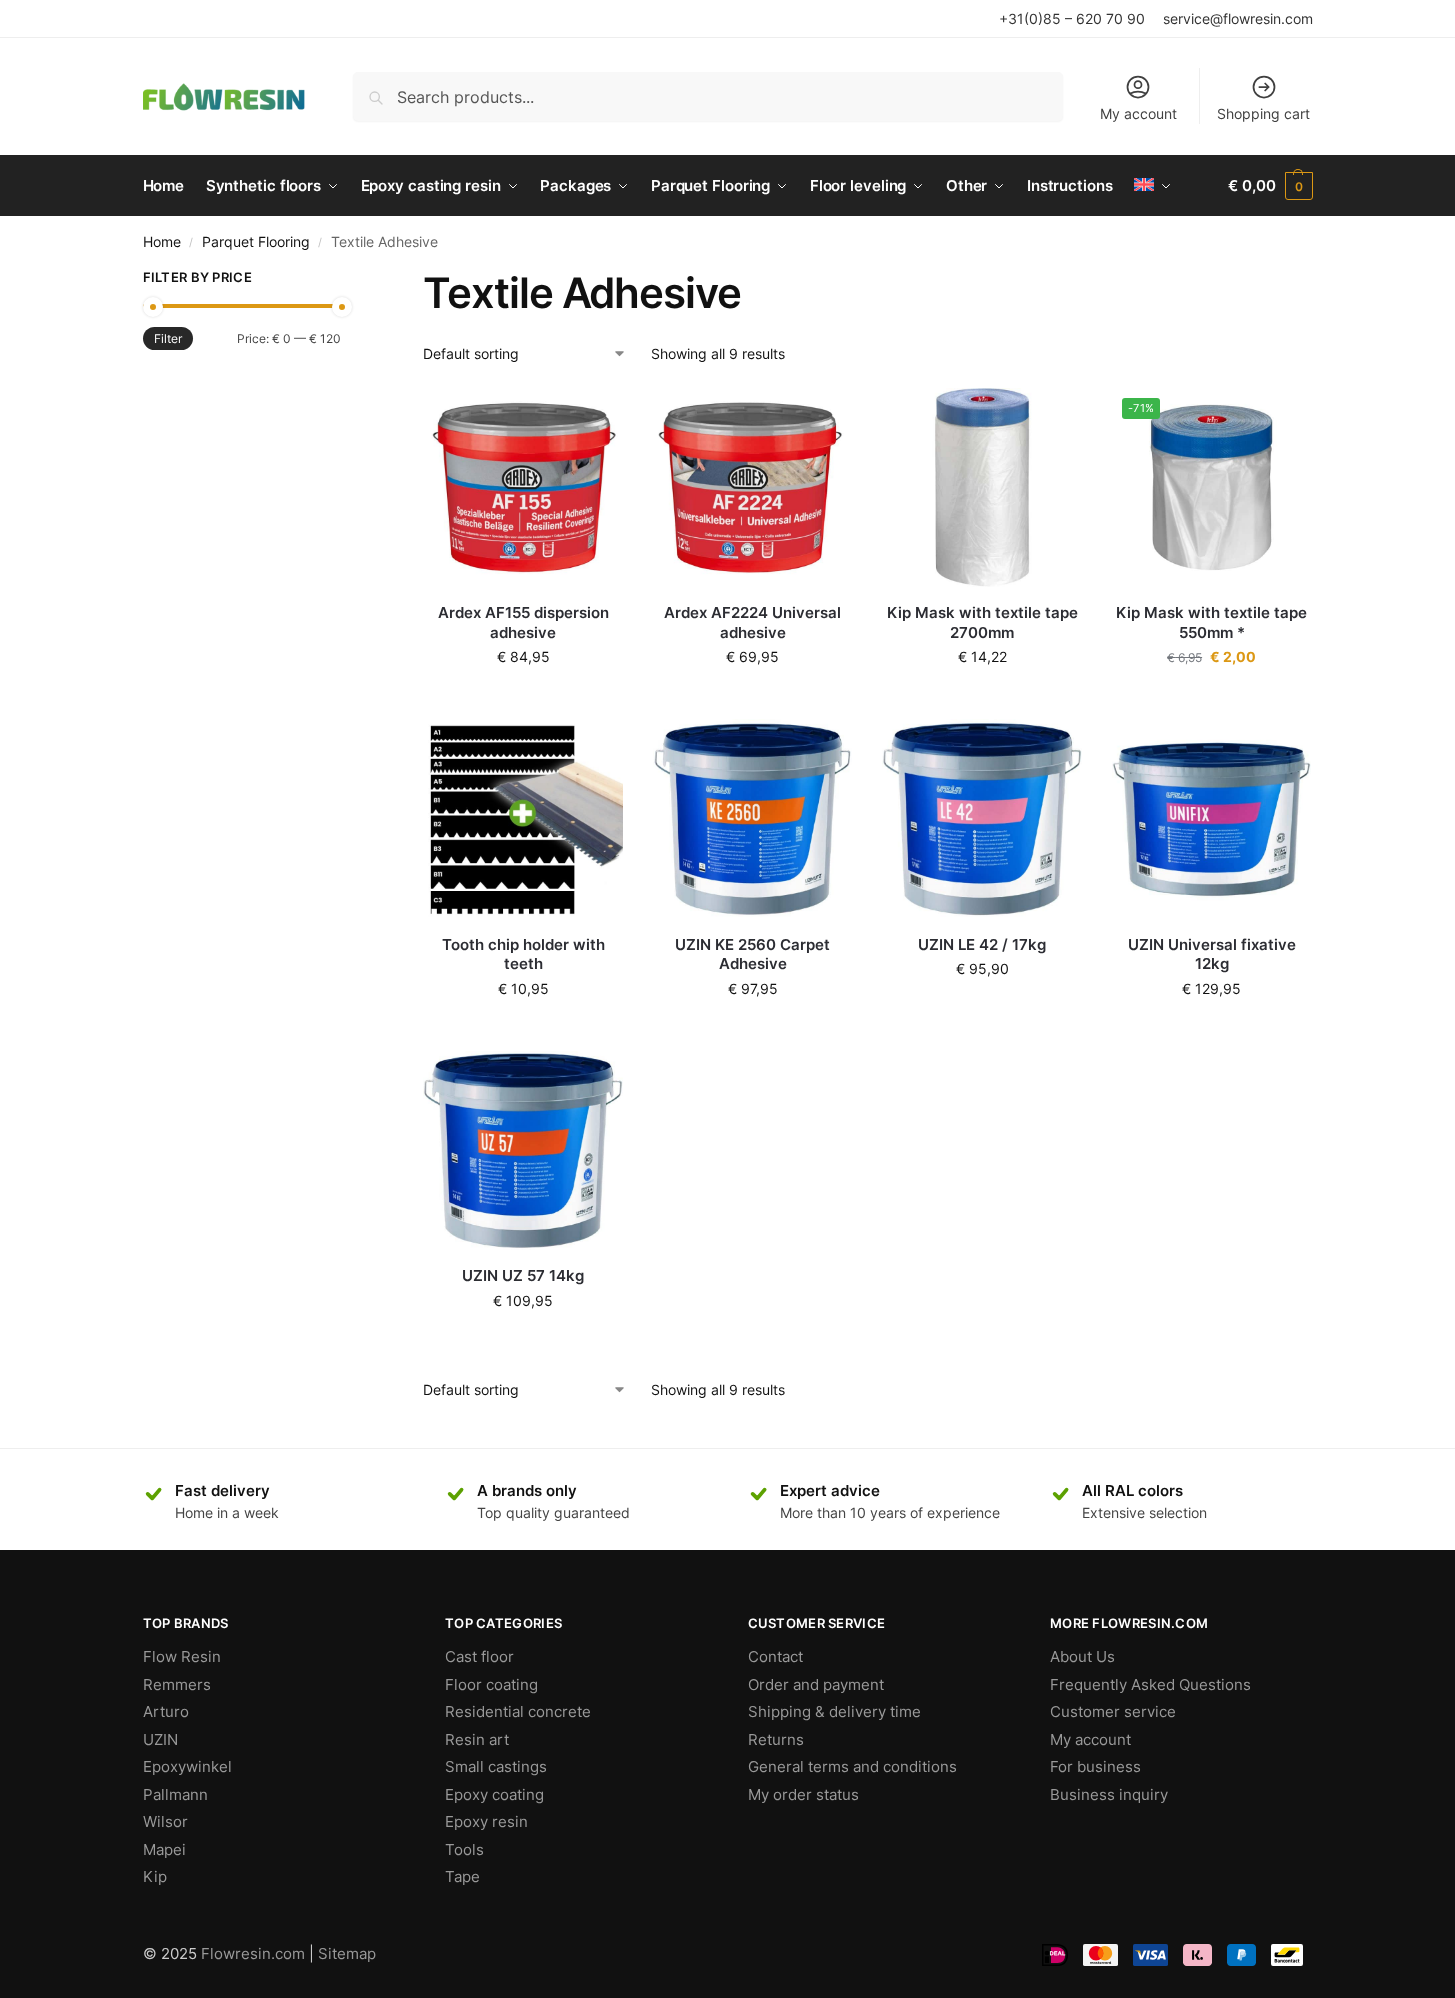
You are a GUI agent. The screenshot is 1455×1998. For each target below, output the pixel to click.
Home (162, 242)
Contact (775, 1656)
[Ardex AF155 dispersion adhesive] (523, 488)
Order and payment (816, 1684)
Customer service (1113, 1711)
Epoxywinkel (187, 1766)
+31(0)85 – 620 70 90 (1072, 18)
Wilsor (165, 1821)
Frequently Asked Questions (1150, 1684)
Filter (168, 338)
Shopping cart (1263, 113)
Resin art (477, 1739)
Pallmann (175, 1794)
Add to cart (523, 698)
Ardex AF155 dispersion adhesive (523, 622)
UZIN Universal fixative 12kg (1212, 954)
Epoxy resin (486, 1821)
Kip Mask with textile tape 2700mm (982, 622)
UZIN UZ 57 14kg (523, 1275)
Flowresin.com (253, 1953)
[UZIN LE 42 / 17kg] (982, 819)
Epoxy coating (494, 1794)
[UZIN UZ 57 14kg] (523, 1151)
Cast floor (479, 1656)
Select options (523, 1030)
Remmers (177, 1684)
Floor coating (491, 1684)
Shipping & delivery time (834, 1711)
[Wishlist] (593, 418)
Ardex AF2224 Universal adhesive (752, 622)
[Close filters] (347, 280)
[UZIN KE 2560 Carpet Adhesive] (753, 819)
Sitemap (347, 1953)
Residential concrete (518, 1711)
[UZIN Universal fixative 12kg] (1212, 819)
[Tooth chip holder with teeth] (523, 819)
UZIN (160, 1739)
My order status (803, 1794)
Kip (155, 1876)
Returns (776, 1739)
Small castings (496, 1766)
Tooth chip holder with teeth (523, 954)
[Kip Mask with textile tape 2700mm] (982, 488)
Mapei (164, 1849)
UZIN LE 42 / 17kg (982, 944)
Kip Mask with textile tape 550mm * (1211, 622)
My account (1138, 113)
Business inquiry (1109, 1794)
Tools (464, 1849)
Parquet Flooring (256, 242)
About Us (1082, 1656)
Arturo (166, 1711)
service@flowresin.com (1238, 18)
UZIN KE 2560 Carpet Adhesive (752, 954)
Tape (462, 1876)
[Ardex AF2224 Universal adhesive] (753, 488)
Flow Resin (182, 1656)
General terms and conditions (852, 1766)
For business (1095, 1766)
